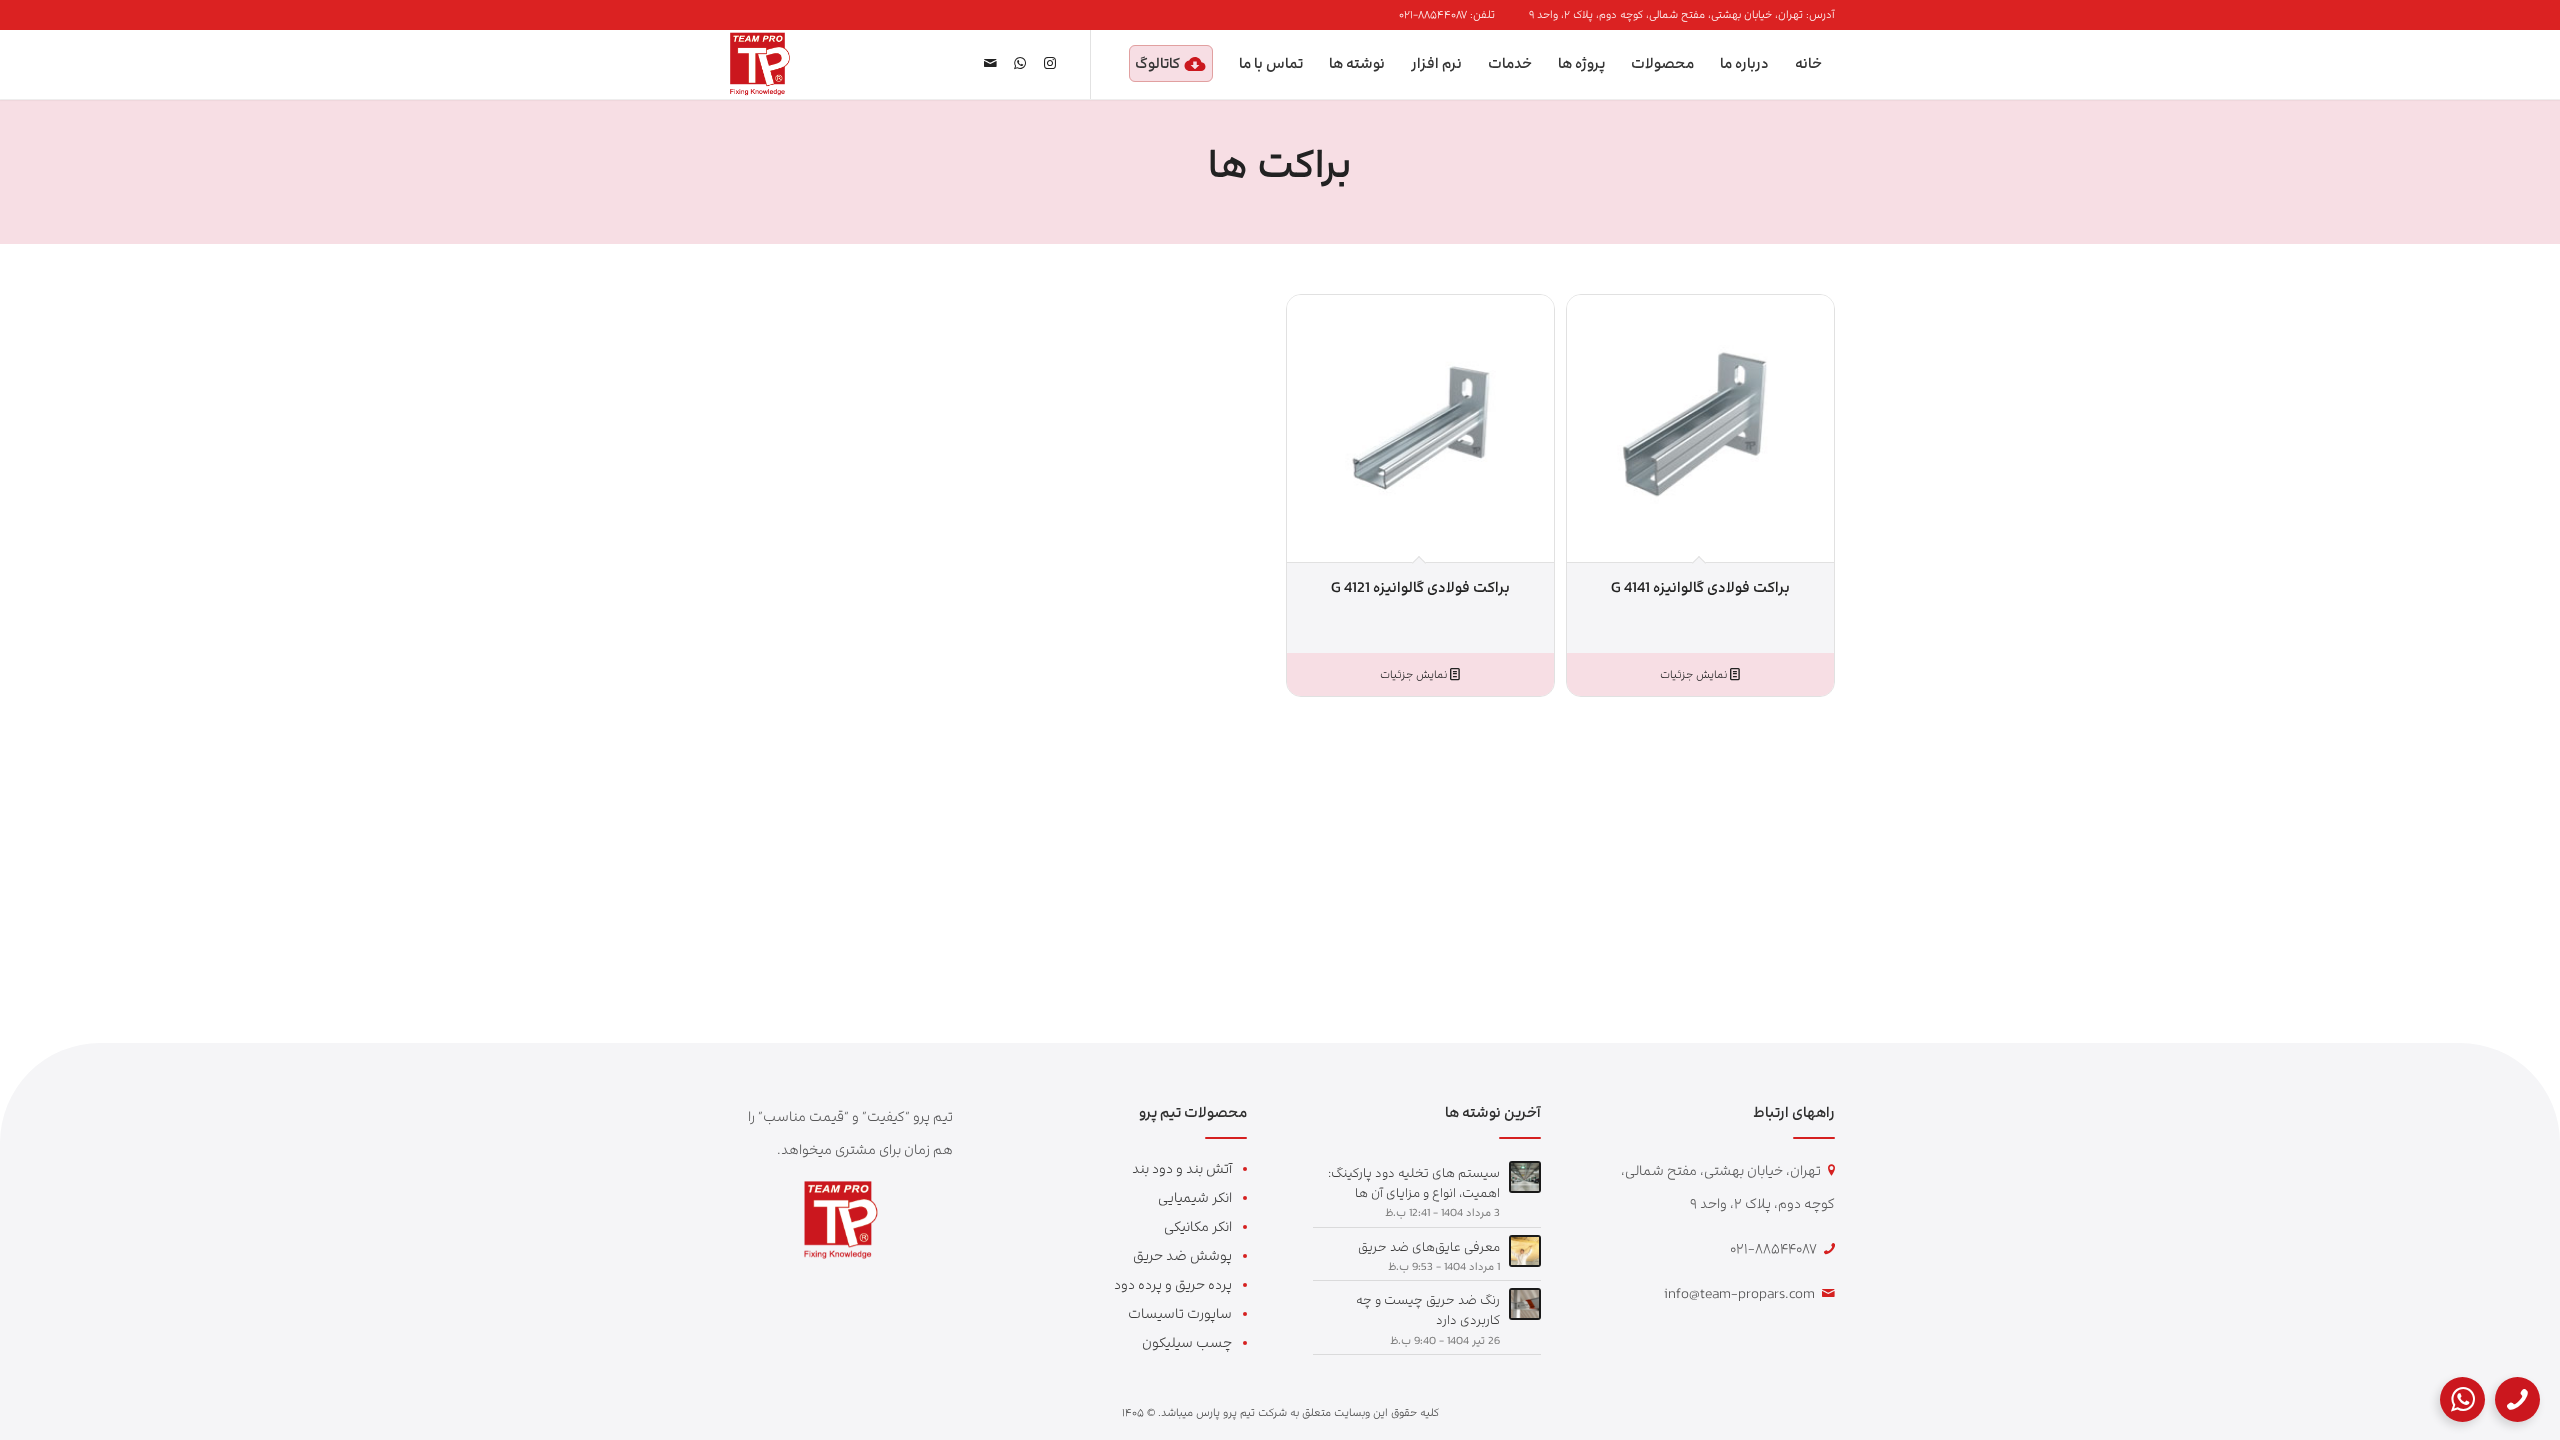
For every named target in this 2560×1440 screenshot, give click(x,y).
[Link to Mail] (990, 63)
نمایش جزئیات (1695, 675)
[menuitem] (1677, 15)
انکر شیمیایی (1195, 1197)
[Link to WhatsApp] (1020, 63)
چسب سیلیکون (1187, 1342)
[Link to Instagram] (1050, 63)
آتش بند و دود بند (1182, 1168)
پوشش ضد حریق (1182, 1255)
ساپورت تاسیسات (1180, 1313)
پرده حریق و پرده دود (1173, 1284)
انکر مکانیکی (1198, 1226)
